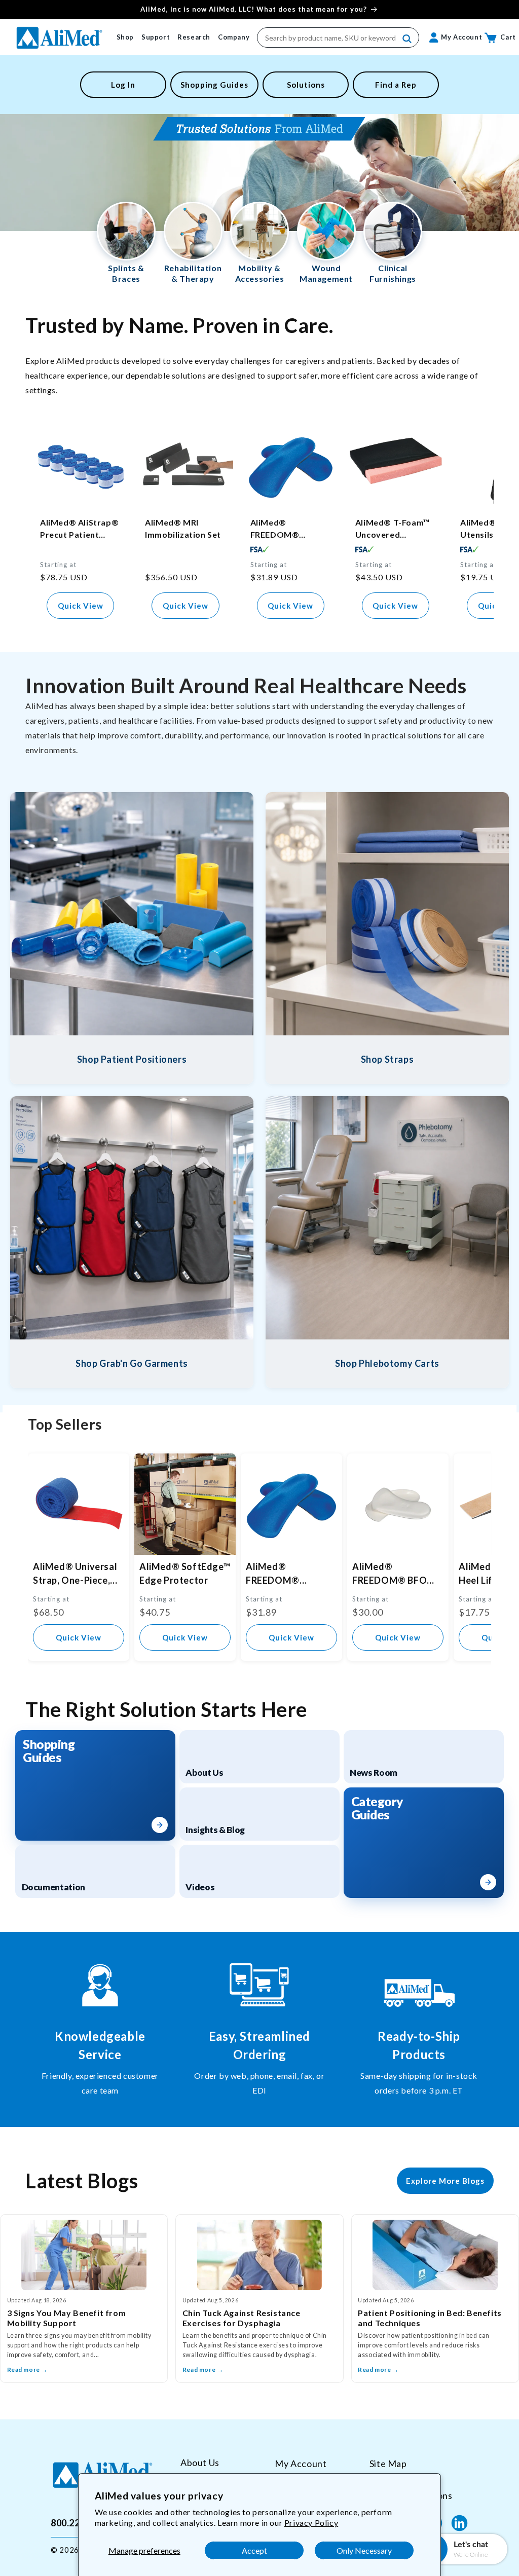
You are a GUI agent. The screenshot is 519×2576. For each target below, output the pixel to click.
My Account (301, 2463)
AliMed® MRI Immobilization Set (183, 528)
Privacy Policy (311, 2523)
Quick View (81, 606)
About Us (200, 2463)
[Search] (407, 39)
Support (156, 37)
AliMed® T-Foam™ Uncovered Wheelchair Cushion (396, 529)
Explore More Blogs (445, 2181)
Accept (254, 2550)
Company (234, 37)
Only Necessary (364, 2550)
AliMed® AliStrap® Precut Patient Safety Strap (79, 529)
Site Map (388, 2463)
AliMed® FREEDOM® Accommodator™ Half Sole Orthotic (288, 529)
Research (194, 37)
